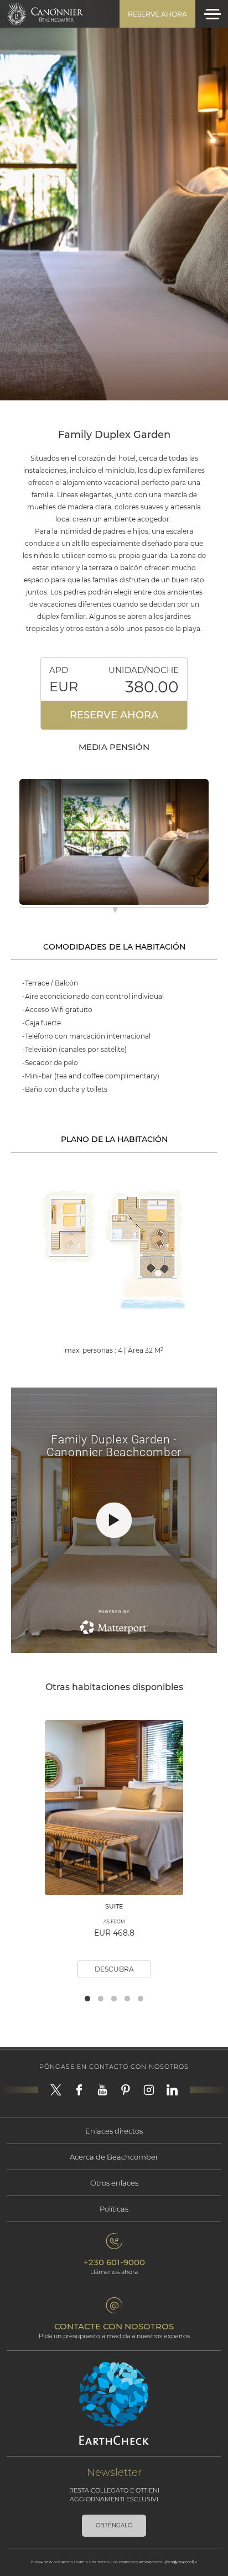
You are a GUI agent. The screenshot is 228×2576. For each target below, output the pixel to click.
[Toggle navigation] (213, 14)
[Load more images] (115, 912)
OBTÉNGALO (114, 2525)
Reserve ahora (157, 14)
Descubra (114, 1969)
